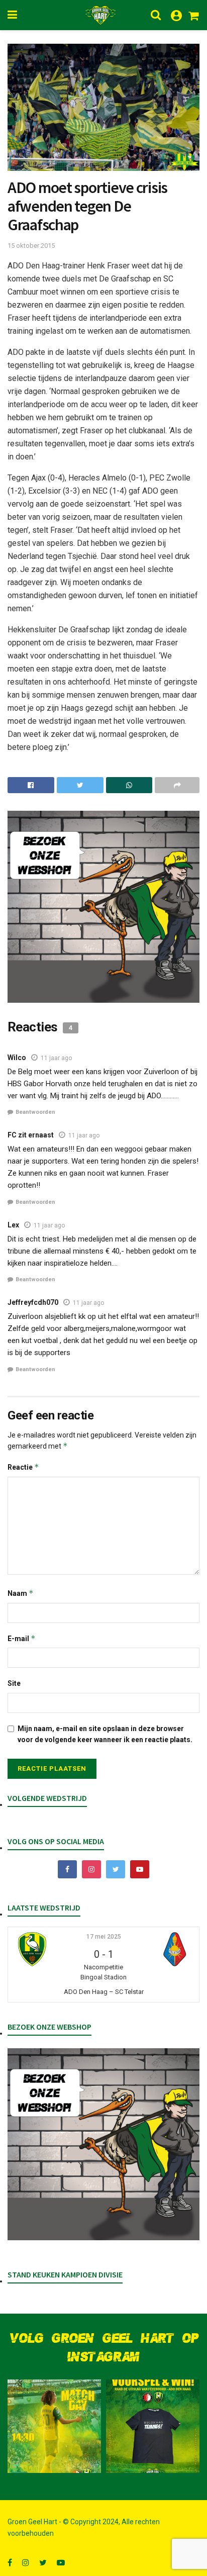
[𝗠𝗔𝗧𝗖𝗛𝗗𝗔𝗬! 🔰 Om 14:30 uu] (54, 2426)
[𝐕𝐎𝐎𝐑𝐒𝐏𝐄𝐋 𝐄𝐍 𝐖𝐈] (153, 2426)
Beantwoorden (35, 1112)
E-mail (22, 1638)
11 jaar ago (56, 1058)
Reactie (23, 1467)
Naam (21, 1593)
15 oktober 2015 (31, 246)
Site (14, 1683)
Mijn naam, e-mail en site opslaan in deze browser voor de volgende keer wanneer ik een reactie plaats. (105, 1734)
